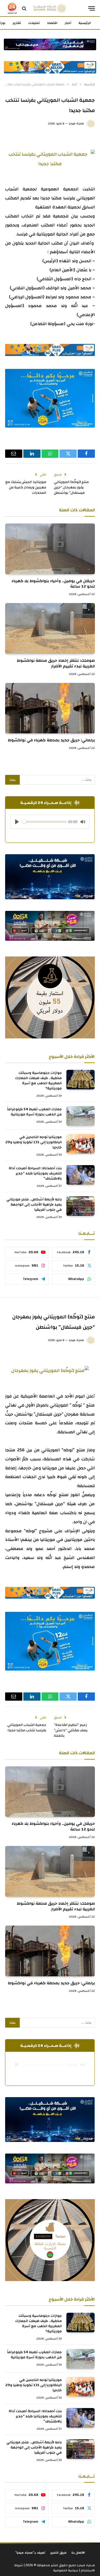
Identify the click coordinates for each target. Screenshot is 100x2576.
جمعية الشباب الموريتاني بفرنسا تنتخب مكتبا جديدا (27, 1728)
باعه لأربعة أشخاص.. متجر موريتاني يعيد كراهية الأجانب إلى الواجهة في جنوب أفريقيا (34, 1205)
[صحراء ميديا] (50, 8)
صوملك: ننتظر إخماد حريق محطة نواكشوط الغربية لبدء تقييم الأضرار (56, 663)
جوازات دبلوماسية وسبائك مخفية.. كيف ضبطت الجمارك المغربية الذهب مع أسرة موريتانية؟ (38, 1081)
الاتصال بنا (78, 2553)
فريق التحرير (58, 2553)
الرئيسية (85, 23)
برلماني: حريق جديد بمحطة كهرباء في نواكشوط (51, 740)
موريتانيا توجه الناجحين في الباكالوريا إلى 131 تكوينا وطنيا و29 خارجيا (34, 1142)
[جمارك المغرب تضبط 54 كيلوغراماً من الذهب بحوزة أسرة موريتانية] (81, 1116)
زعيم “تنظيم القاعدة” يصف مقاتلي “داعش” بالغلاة (71, 1730)
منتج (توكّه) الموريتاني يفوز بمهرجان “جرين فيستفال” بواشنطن (71, 487)
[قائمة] (92, 8)
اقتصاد (52, 23)
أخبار (68, 23)
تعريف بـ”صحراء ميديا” (30, 2553)
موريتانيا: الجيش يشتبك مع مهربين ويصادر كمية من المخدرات (26, 487)
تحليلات (34, 23)
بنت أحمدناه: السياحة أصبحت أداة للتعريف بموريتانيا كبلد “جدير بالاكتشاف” (35, 1173)
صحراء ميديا (76, 123)
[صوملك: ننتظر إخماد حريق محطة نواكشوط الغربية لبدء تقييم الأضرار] (50, 628)
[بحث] (24, 8)
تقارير (17, 23)
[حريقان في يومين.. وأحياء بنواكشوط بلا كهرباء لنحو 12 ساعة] (50, 549)
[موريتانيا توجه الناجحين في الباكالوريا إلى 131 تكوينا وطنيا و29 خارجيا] (81, 1144)
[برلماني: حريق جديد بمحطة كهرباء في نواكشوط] (50, 708)
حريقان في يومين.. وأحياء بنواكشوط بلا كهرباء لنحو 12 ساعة (53, 584)
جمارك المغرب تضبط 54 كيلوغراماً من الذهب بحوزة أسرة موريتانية (34, 1112)
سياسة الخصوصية (66, 2570)
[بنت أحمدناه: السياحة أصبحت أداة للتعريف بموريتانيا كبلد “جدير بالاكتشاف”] (81, 1175)
